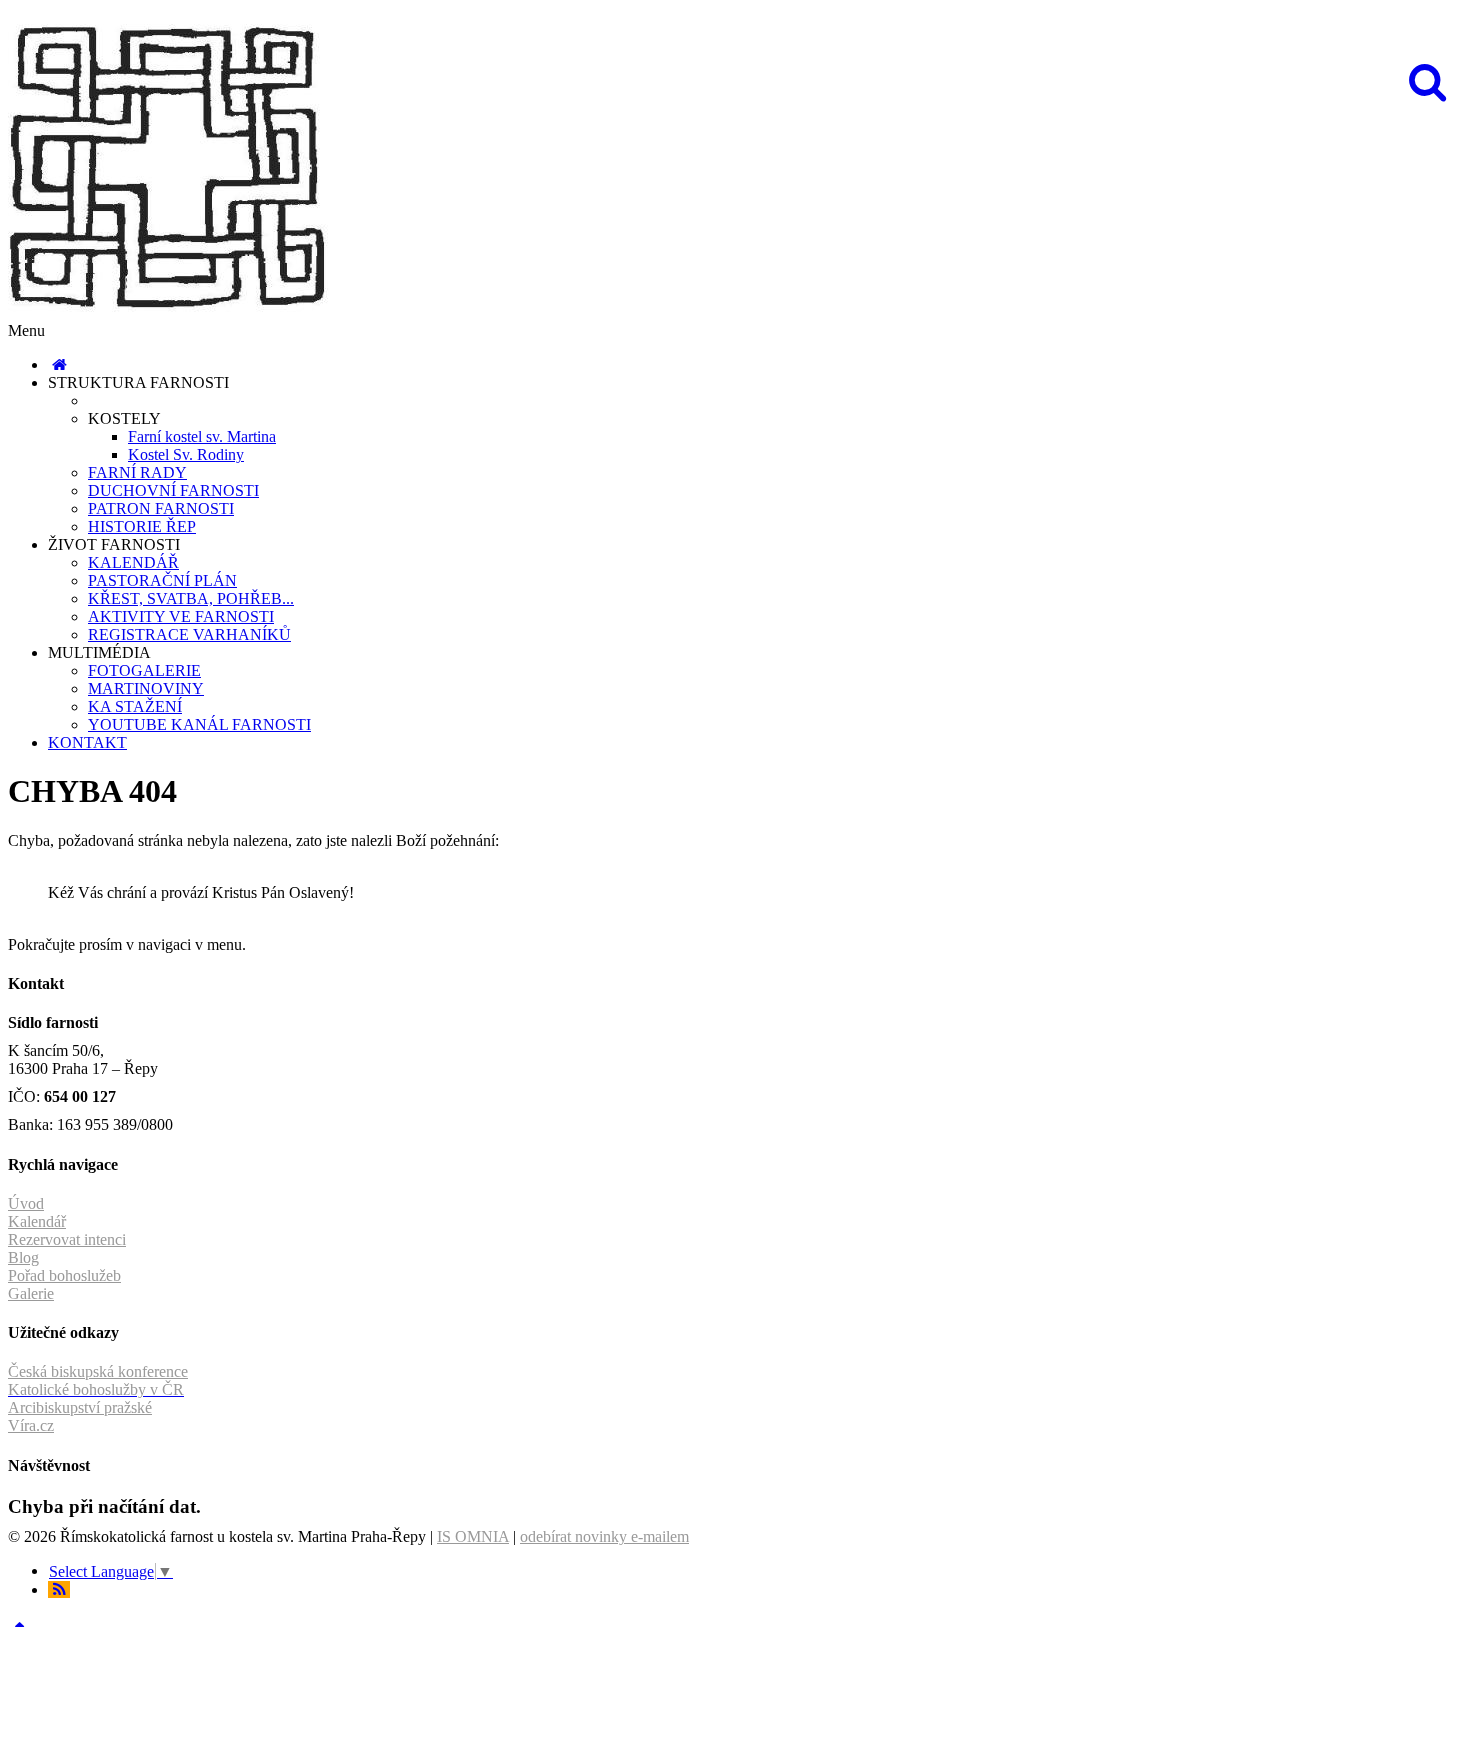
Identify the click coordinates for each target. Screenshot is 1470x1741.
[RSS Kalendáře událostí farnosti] (59, 1589)
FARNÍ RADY (137, 472)
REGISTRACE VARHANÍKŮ (189, 634)
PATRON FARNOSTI (161, 508)
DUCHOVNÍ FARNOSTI (173, 490)
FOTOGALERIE (144, 670)
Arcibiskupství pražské (80, 1407)
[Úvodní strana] (59, 364)
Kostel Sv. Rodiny (186, 454)
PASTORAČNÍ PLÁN (162, 580)
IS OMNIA (473, 1536)
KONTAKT (87, 742)
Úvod (26, 1203)
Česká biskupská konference (98, 1371)
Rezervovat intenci (67, 1239)
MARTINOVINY (146, 688)
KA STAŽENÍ (135, 706)
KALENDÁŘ (133, 562)
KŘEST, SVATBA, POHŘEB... (191, 598)
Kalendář (37, 1221)
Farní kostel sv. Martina (202, 436)
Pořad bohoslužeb (64, 1275)
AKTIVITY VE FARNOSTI (181, 616)
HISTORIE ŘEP (142, 526)
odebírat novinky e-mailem (604, 1536)
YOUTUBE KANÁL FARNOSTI (199, 724)
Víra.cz (31, 1425)
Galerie (31, 1293)
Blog (23, 1257)
